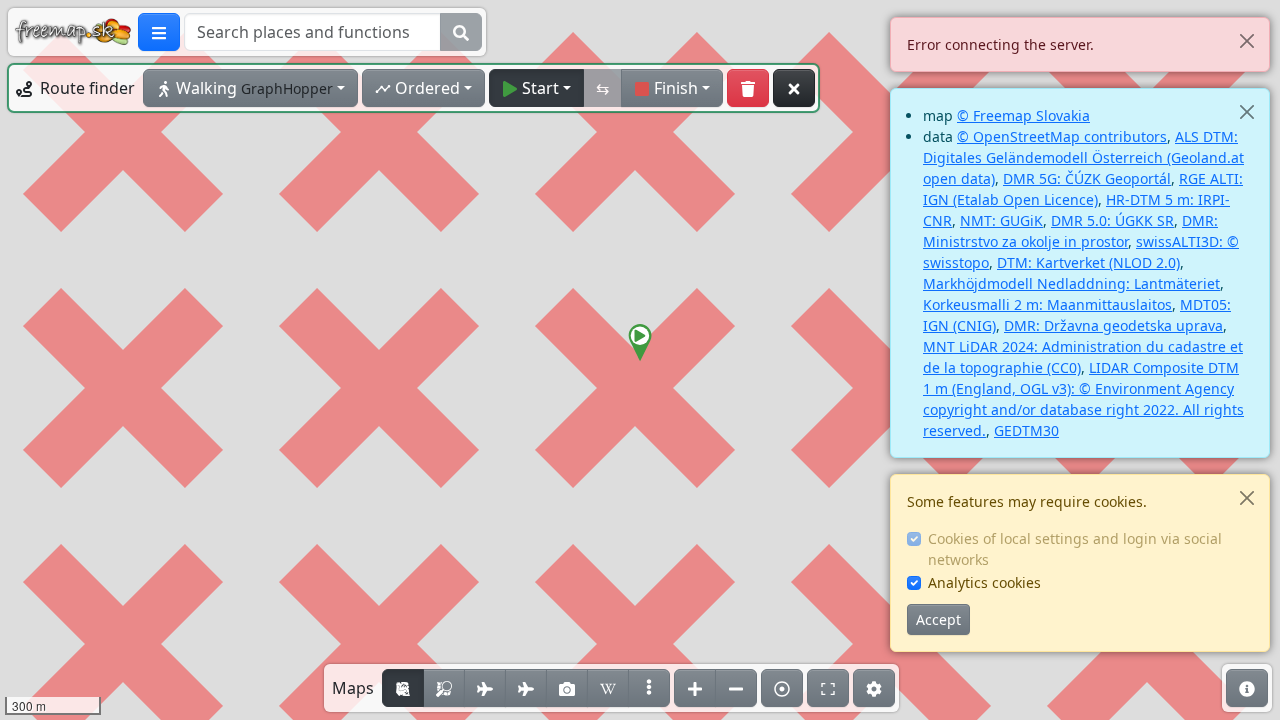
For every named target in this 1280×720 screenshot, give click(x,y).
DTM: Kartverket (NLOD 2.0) (1088, 262)
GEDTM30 (1026, 430)
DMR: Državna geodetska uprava (1113, 325)
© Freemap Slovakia (1023, 115)
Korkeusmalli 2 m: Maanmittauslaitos (1047, 304)
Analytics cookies (984, 582)
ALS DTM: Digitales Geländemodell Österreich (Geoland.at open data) (1083, 157)
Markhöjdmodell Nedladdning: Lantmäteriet (1071, 283)
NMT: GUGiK (1001, 220)
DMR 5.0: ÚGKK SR (1112, 220)
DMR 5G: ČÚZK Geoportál (1087, 178)
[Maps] (649, 688)
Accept (938, 619)
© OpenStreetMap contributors (1062, 136)
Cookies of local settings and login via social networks (1075, 549)
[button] (640, 343)
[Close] (1246, 40)
